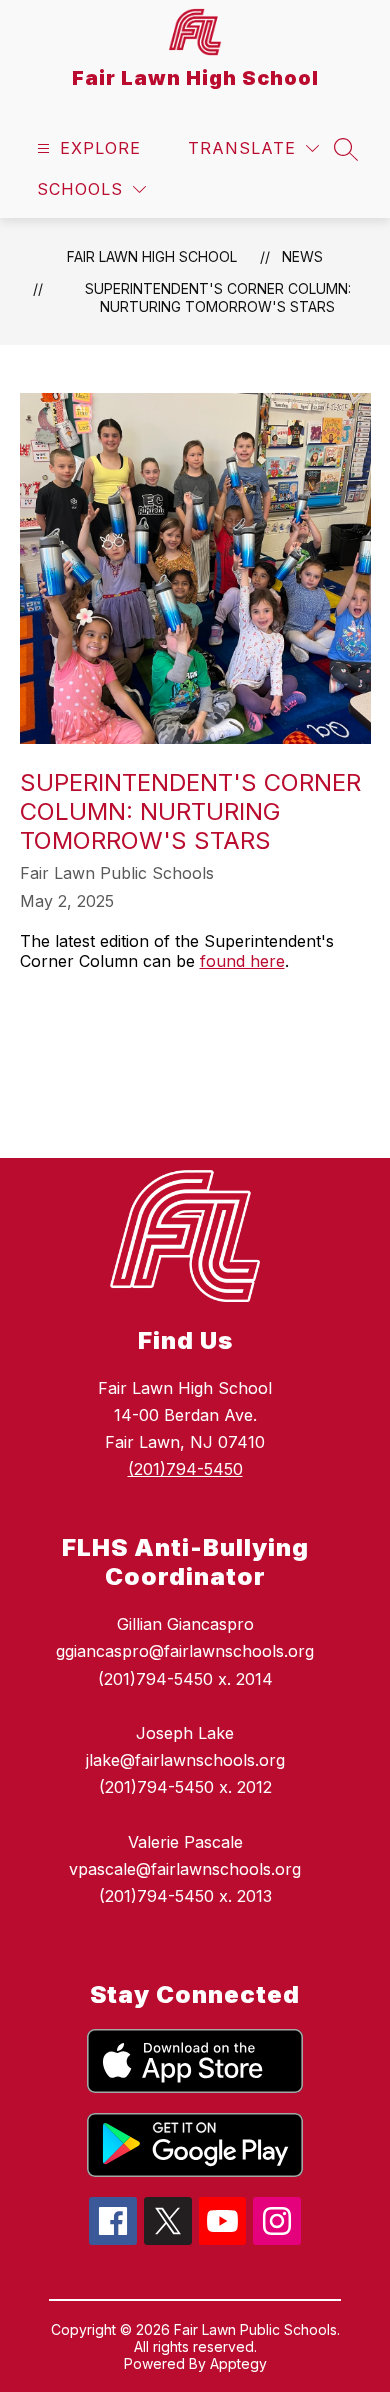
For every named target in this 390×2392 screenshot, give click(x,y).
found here (242, 961)
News (302, 256)
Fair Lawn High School (152, 256)
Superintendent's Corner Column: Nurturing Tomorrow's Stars (218, 297)
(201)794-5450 (185, 1469)
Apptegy (238, 2363)
